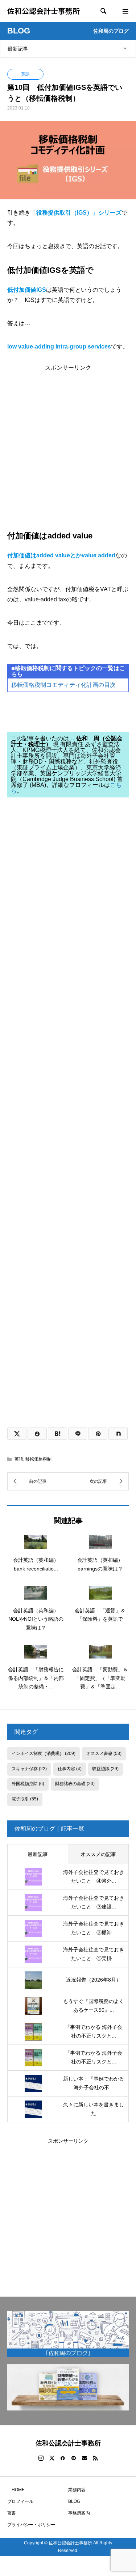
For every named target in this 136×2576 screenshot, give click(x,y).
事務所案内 (79, 2513)
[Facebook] (63, 2458)
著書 (12, 2513)
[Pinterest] (74, 2458)
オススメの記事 (98, 1854)
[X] (52, 2458)
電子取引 (25, 1799)
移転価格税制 (38, 1459)
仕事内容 (70, 1769)
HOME (16, 2490)
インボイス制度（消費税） (44, 1753)
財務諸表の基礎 (75, 1784)
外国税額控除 (28, 1784)
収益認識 (105, 1769)
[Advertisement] (68, 439)
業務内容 (77, 2490)
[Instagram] (41, 2458)
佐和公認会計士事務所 (44, 11)
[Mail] (85, 2458)
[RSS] (95, 2458)
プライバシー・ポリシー (31, 2525)
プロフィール (20, 2501)
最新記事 (18, 49)
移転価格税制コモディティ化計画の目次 (63, 685)
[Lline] (78, 1434)
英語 (25, 74)
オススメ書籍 (104, 1753)
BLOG (74, 2501)
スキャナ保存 (29, 1769)
